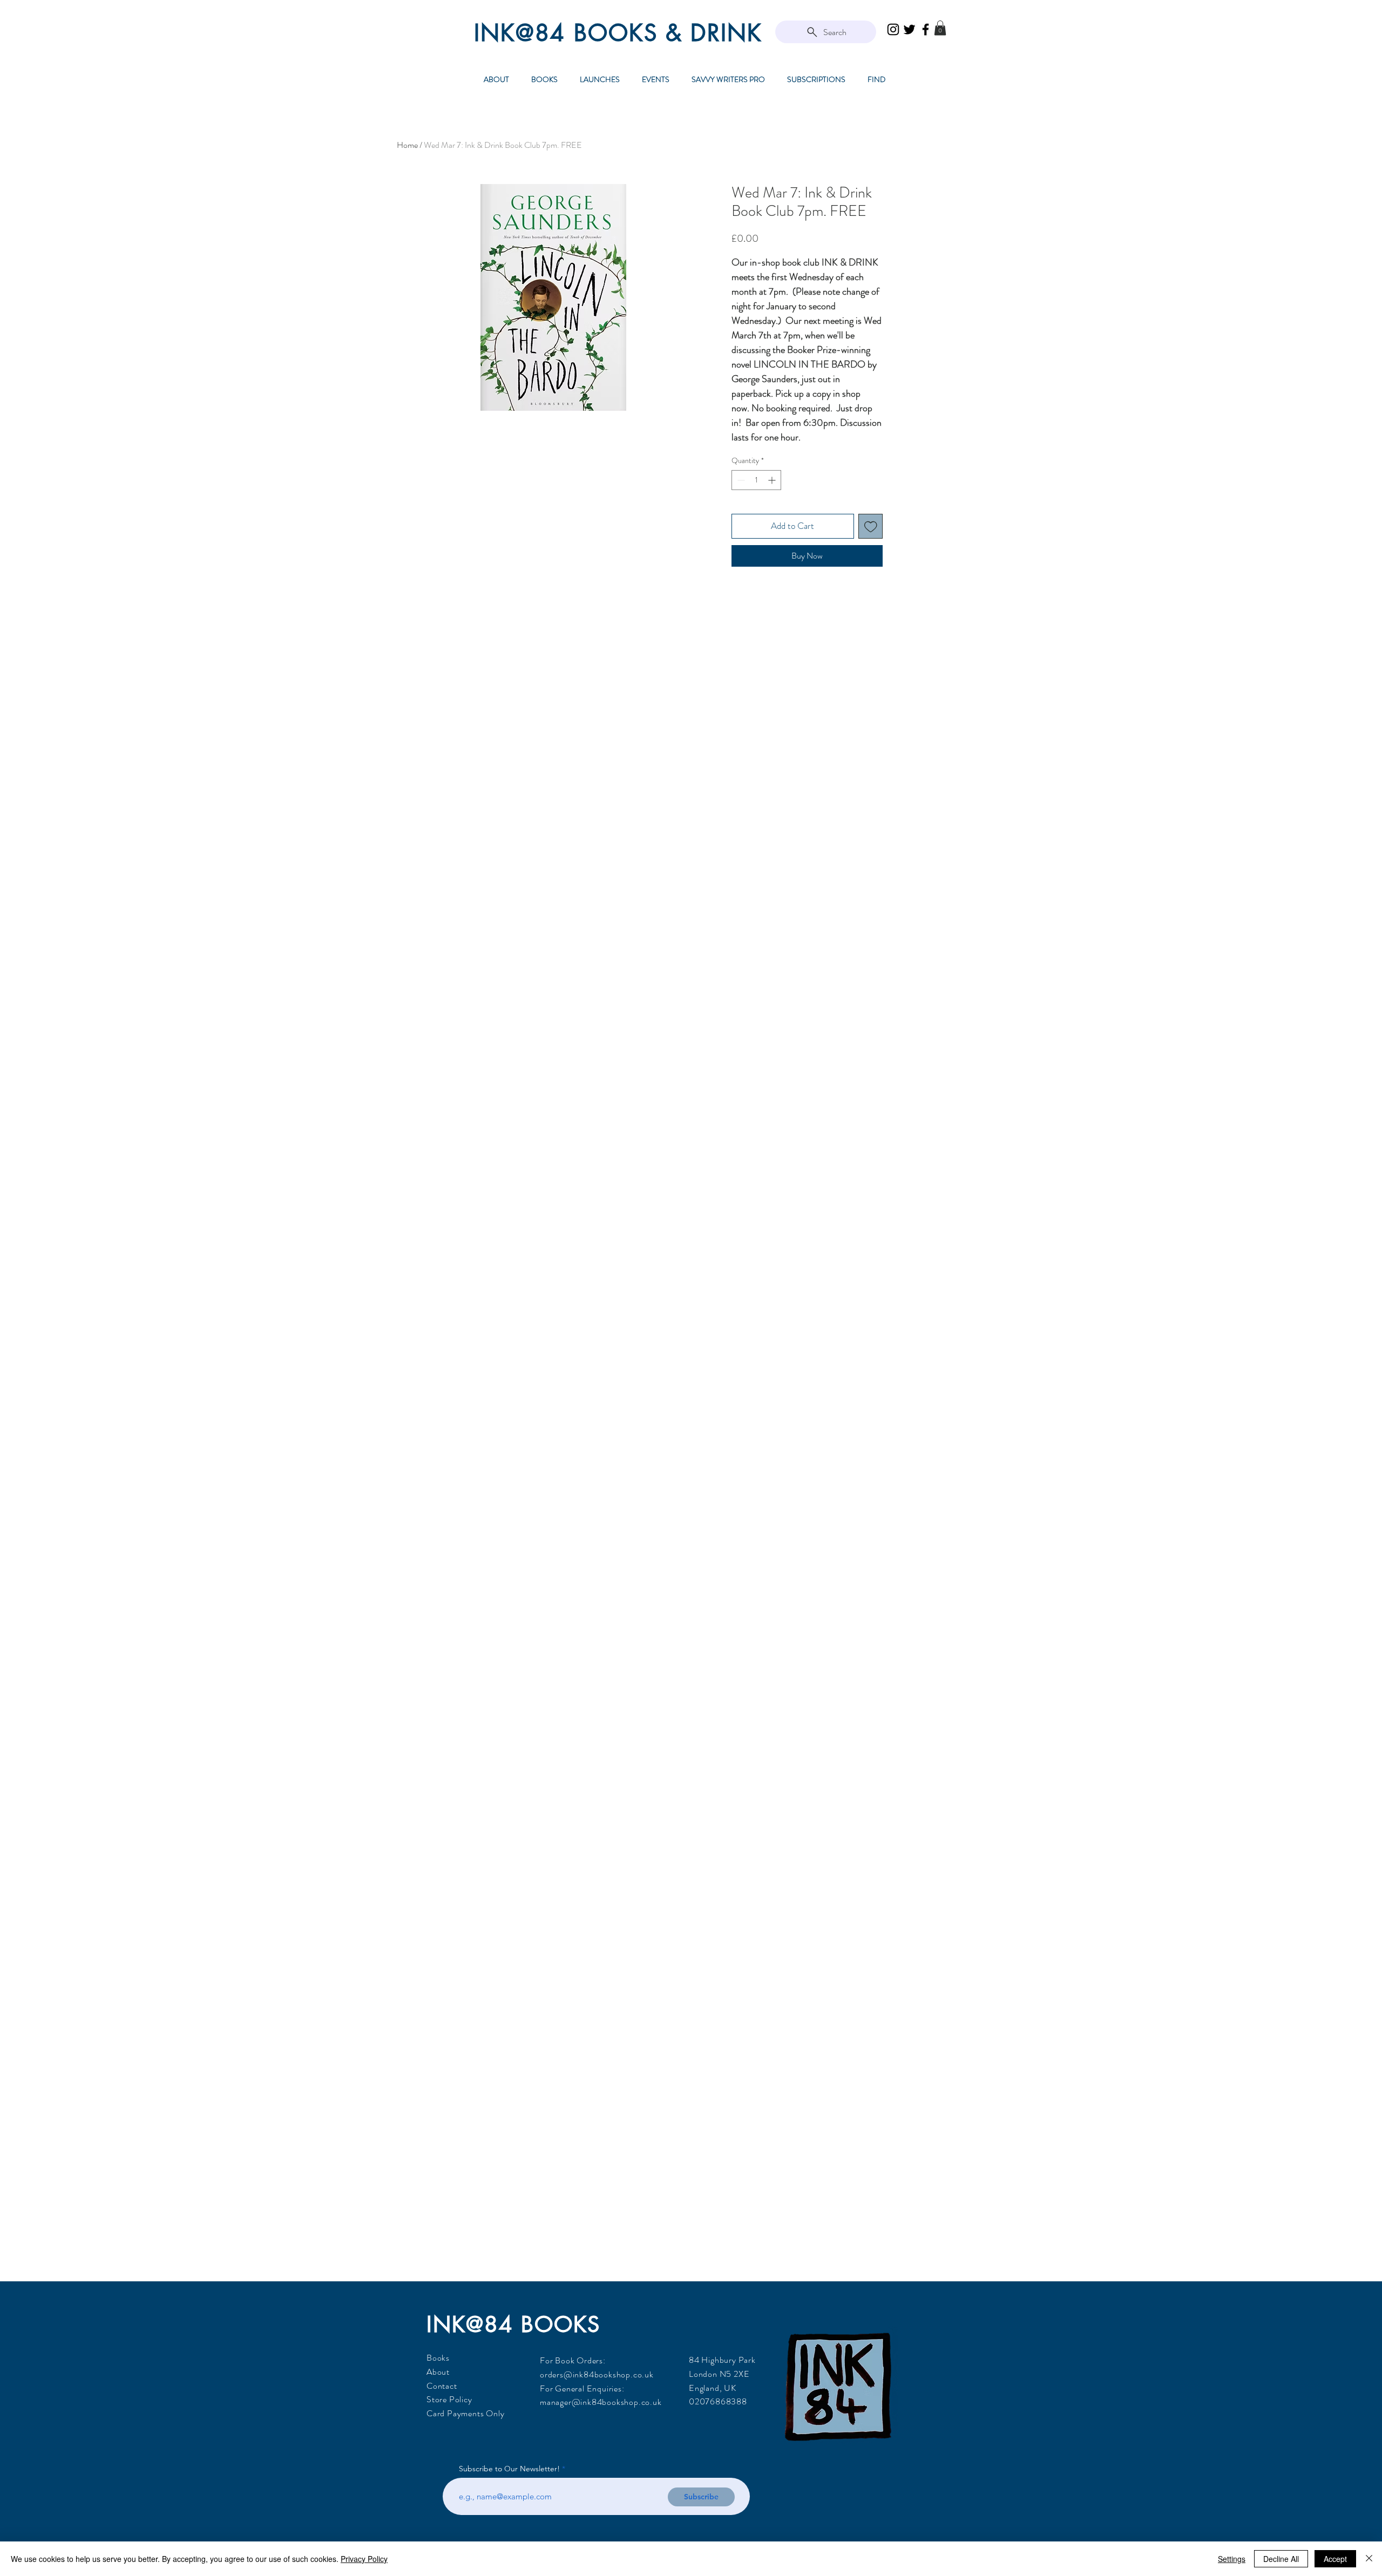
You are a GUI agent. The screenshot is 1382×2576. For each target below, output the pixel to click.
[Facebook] (926, 29)
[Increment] (773, 480)
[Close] (1369, 2559)
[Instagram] (893, 29)
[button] (940, 28)
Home (407, 145)
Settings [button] (1232, 2559)
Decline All (1281, 2559)
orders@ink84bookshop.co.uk (597, 2374)
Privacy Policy (364, 2559)
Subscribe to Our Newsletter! (509, 2469)
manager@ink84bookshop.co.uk (601, 2402)
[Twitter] (909, 29)
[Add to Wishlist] (871, 526)
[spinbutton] (756, 480)
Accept (1335, 2559)
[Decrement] (740, 480)
